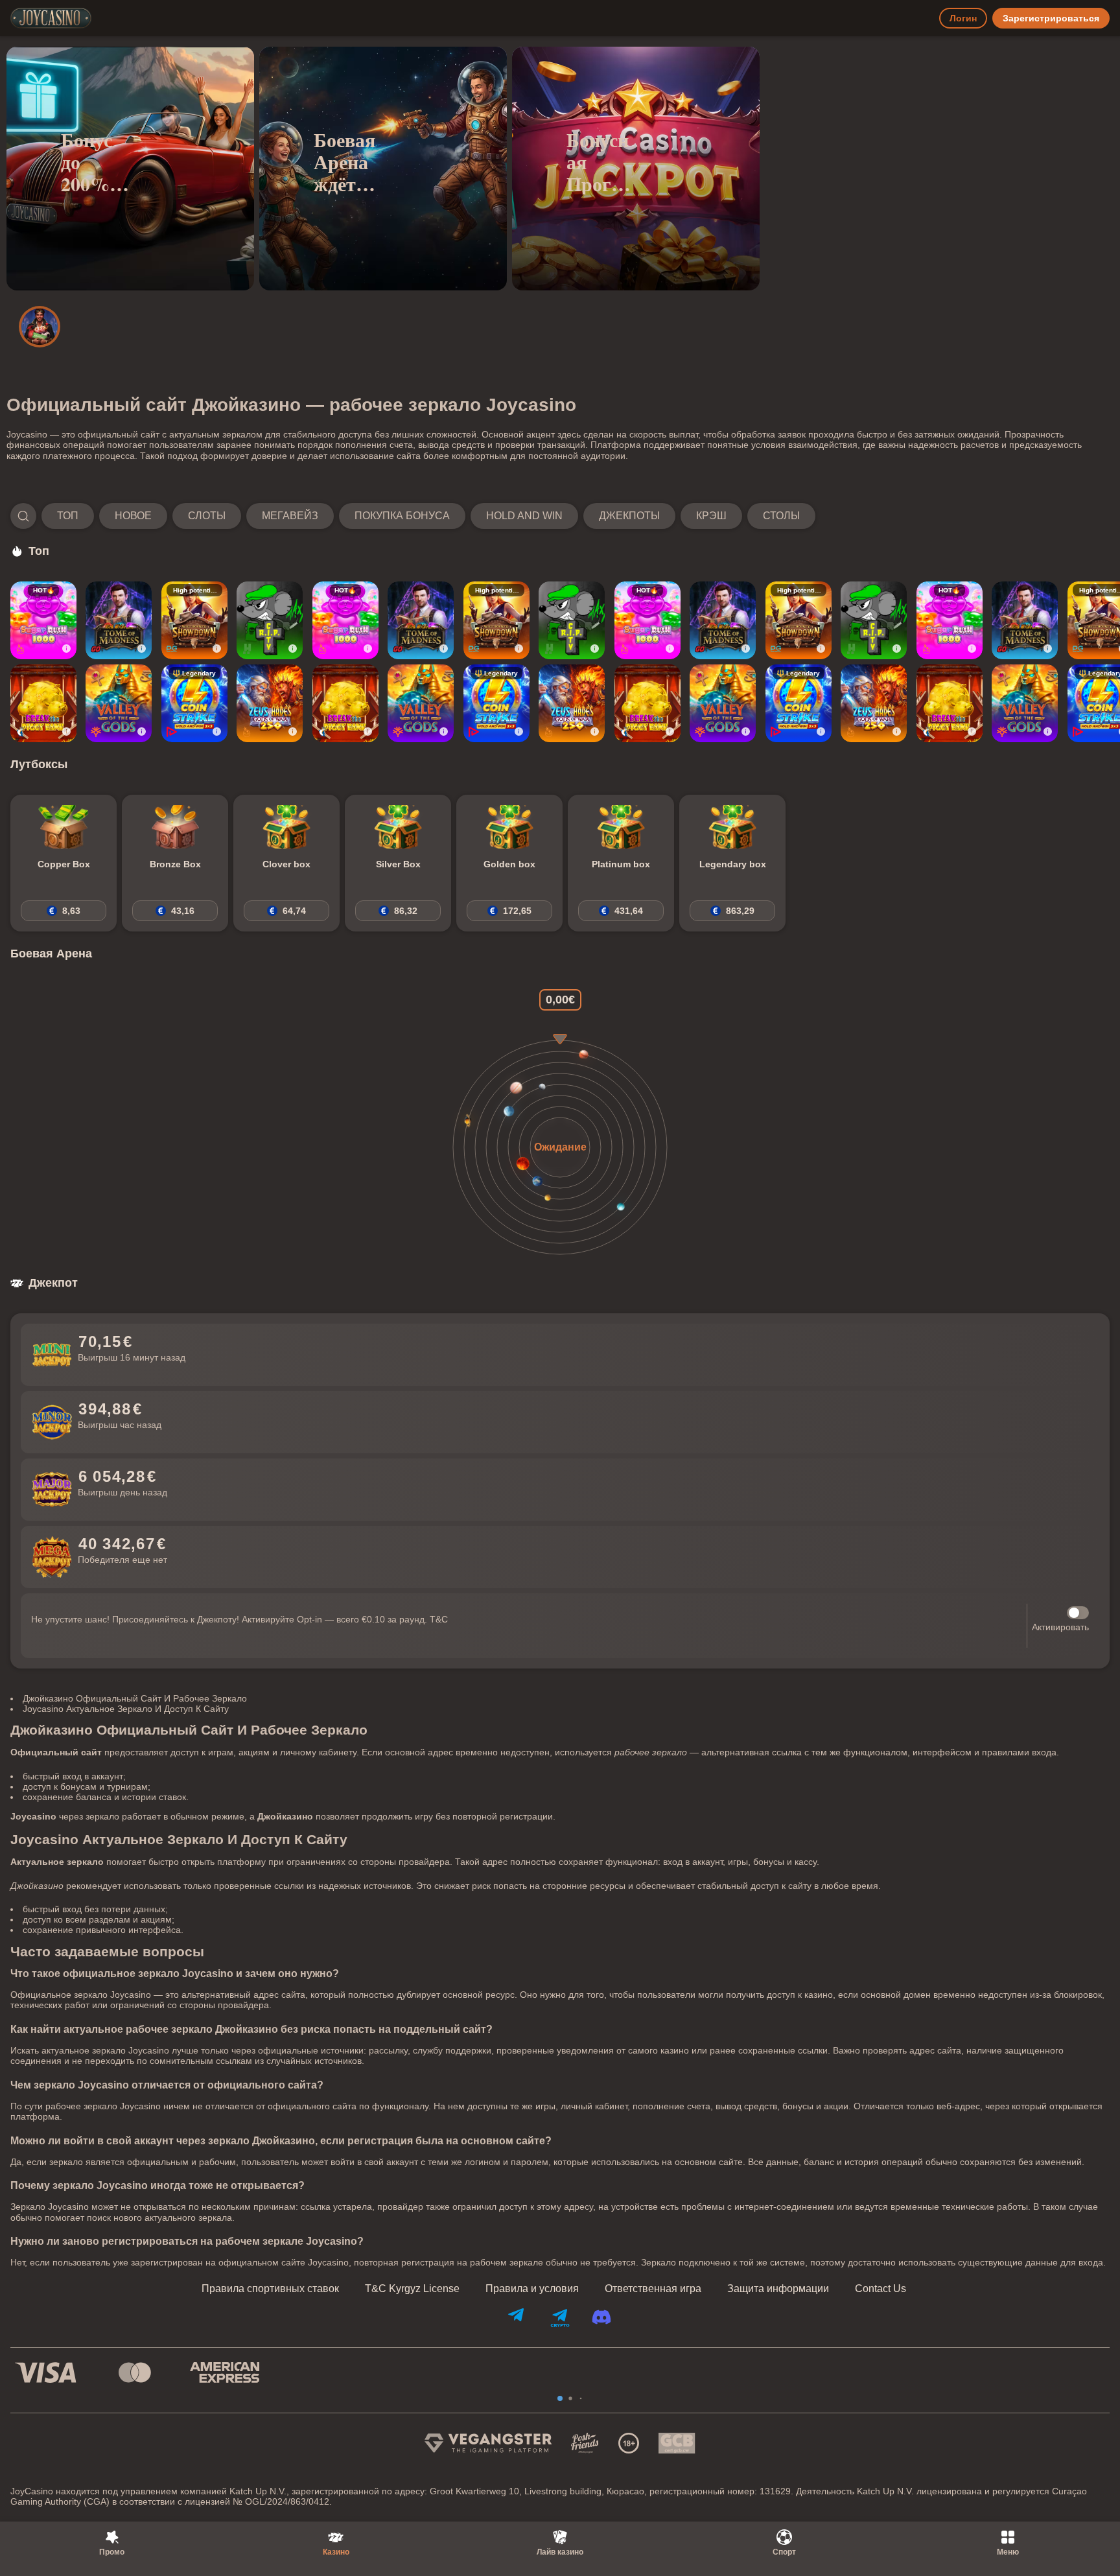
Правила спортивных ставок (270, 2289)
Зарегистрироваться (1051, 18)
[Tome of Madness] (119, 620)
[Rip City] (270, 620)
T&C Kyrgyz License (412, 2289)
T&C (439, 1619)
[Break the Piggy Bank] (43, 703)
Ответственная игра (653, 2289)
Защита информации (778, 2289)
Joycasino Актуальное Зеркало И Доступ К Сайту (126, 1709)
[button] (413, 516)
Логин (963, 18)
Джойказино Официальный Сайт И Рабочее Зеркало (135, 1698)
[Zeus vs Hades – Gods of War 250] (270, 703)
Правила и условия (532, 2289)
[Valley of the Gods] (119, 703)
